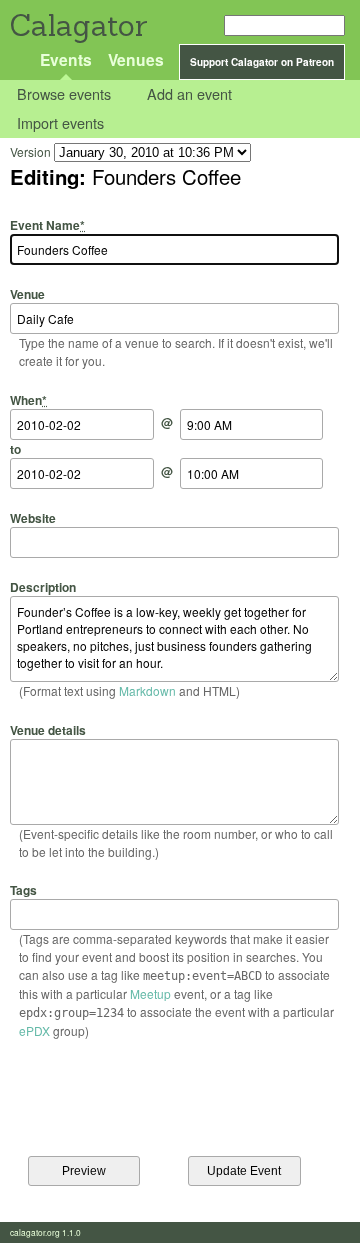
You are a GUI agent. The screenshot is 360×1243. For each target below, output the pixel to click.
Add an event (189, 94)
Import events (60, 122)
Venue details (48, 729)
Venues (136, 59)
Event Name (47, 225)
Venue (27, 294)
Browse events (64, 94)
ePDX (34, 1030)
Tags (23, 890)
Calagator (77, 25)
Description (43, 587)
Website (33, 518)
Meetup (150, 993)
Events (66, 59)
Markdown (147, 690)
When (28, 399)
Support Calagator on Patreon (262, 62)
